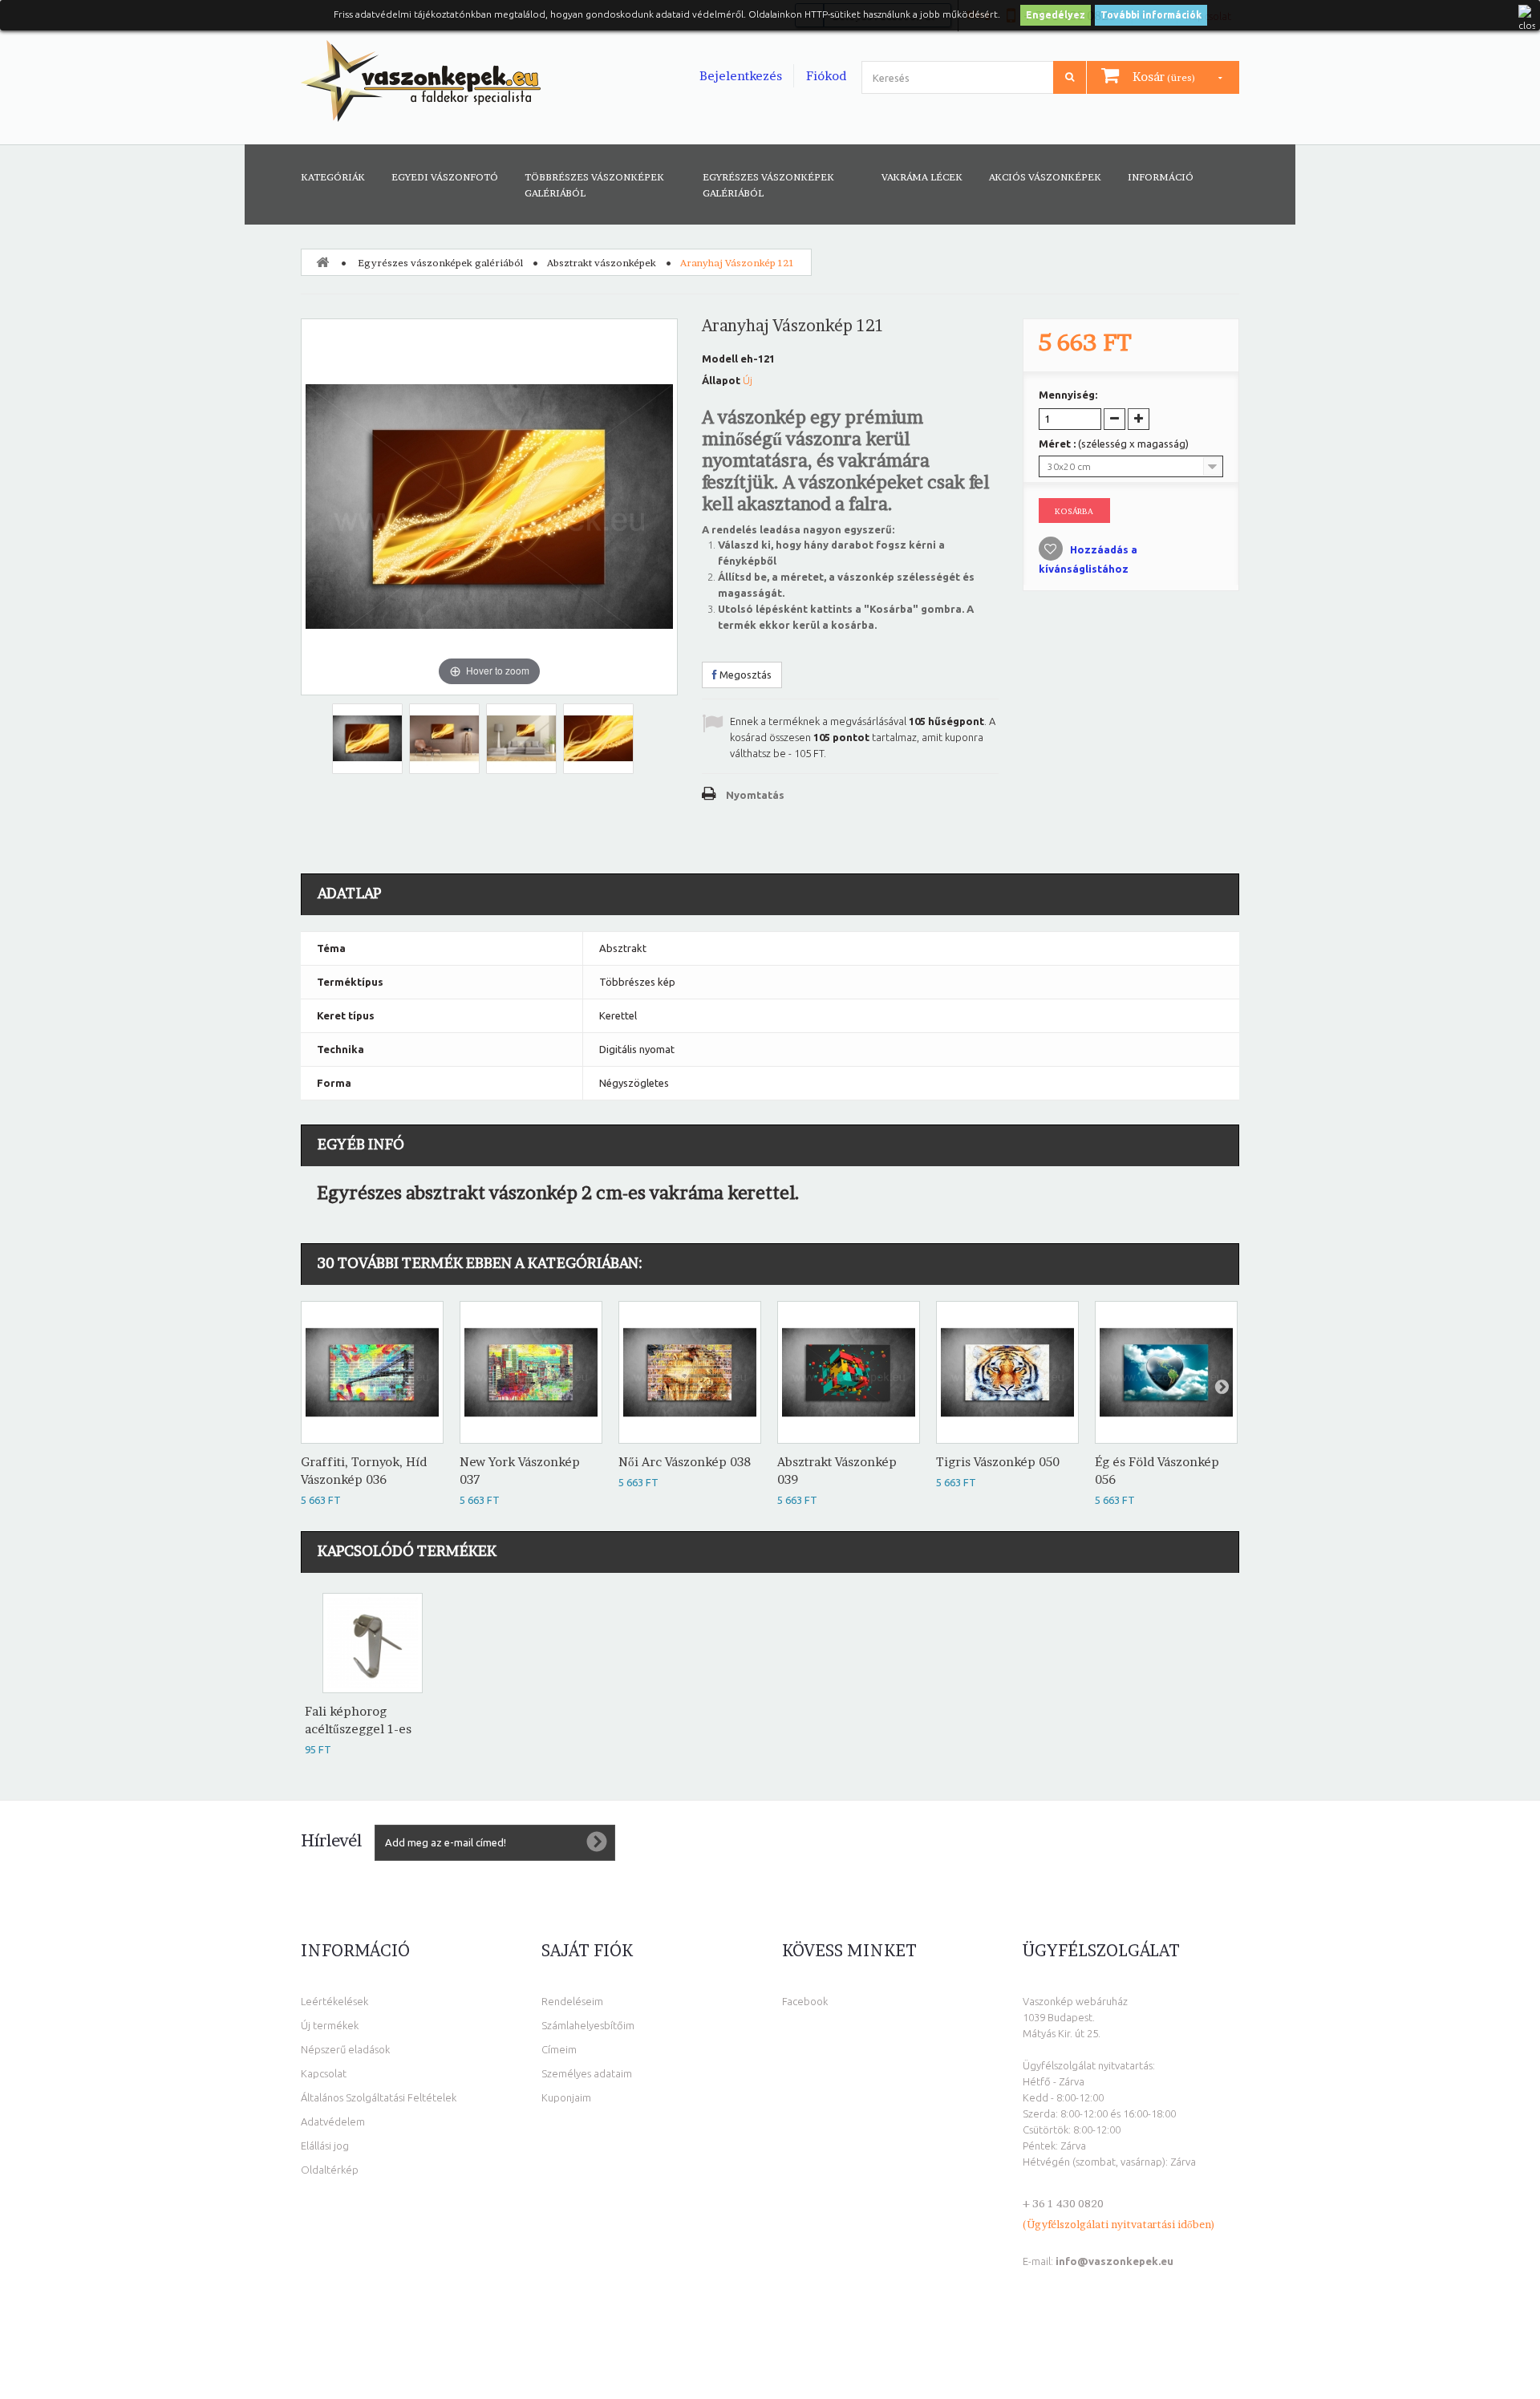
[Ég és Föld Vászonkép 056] (1166, 1372)
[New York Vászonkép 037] (531, 1372)
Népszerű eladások (345, 2049)
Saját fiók (587, 1951)
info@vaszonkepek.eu (1114, 2261)
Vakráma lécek (922, 177)
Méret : (1114, 444)
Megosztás (744, 675)
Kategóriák (333, 177)
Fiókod (826, 76)
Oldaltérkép (330, 2170)
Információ (1161, 177)
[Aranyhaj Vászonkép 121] (367, 739)
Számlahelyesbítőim (588, 2025)
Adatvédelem (333, 2121)
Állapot (721, 380)
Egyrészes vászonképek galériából (768, 185)
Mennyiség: (1068, 395)
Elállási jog (325, 2146)
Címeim (559, 2049)
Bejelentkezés (741, 76)
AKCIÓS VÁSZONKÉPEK (1045, 177)
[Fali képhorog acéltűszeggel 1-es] (373, 1643)
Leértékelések (334, 2001)
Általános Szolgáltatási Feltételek (379, 2097)
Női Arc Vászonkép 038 (685, 1462)
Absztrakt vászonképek (602, 263)
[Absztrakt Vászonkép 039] (849, 1372)
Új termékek (330, 2025)
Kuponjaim (566, 2097)
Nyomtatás (755, 795)
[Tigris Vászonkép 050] (1007, 1372)
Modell (720, 359)
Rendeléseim (572, 2001)
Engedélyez (1056, 15)
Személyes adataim (587, 2073)
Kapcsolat (324, 2073)
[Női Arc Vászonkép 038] (690, 1372)
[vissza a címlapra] (322, 261)
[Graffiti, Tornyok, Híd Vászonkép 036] (372, 1372)
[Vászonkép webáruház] (421, 81)
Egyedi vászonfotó (445, 177)
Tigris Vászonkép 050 (998, 1462)
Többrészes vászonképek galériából (594, 185)
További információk (1151, 15)
